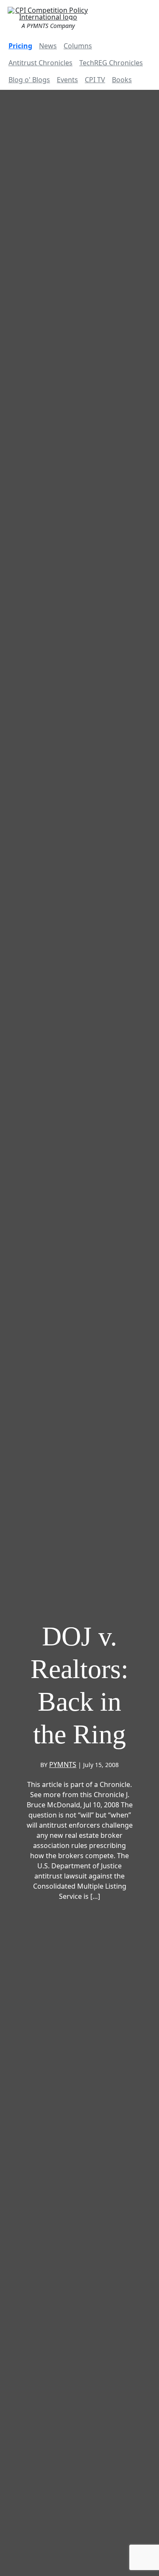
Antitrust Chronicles (40, 63)
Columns (78, 46)
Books (122, 80)
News (48, 46)
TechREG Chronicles (111, 63)
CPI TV (95, 80)
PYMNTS (63, 1765)
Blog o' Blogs (29, 80)
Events (67, 80)
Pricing (20, 46)
